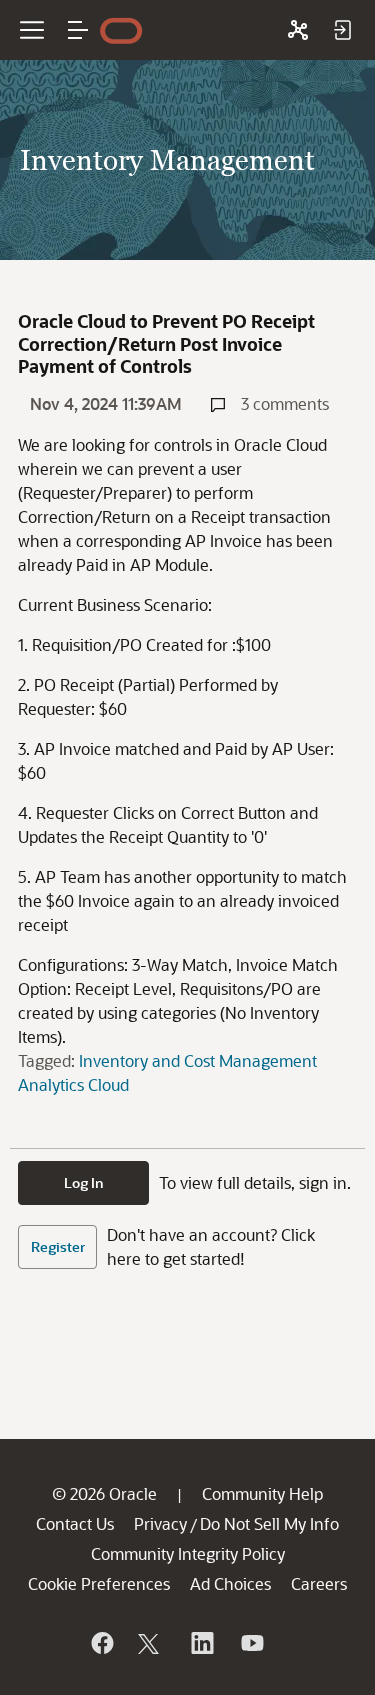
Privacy (160, 1523)
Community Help (262, 1493)
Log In (84, 1182)
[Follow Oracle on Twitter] (151, 1643)
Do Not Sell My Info (269, 1523)
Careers (319, 1583)
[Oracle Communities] (298, 30)
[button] (78, 30)
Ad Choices (230, 1583)
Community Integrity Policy (188, 1553)
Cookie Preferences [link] (99, 1583)
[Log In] (342, 30)
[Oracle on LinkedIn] (201, 1643)
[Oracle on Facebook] (101, 1643)
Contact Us (75, 1523)
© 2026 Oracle (104, 1493)
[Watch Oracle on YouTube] (251, 1643)
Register (58, 1246)
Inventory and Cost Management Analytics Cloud (167, 1072)
